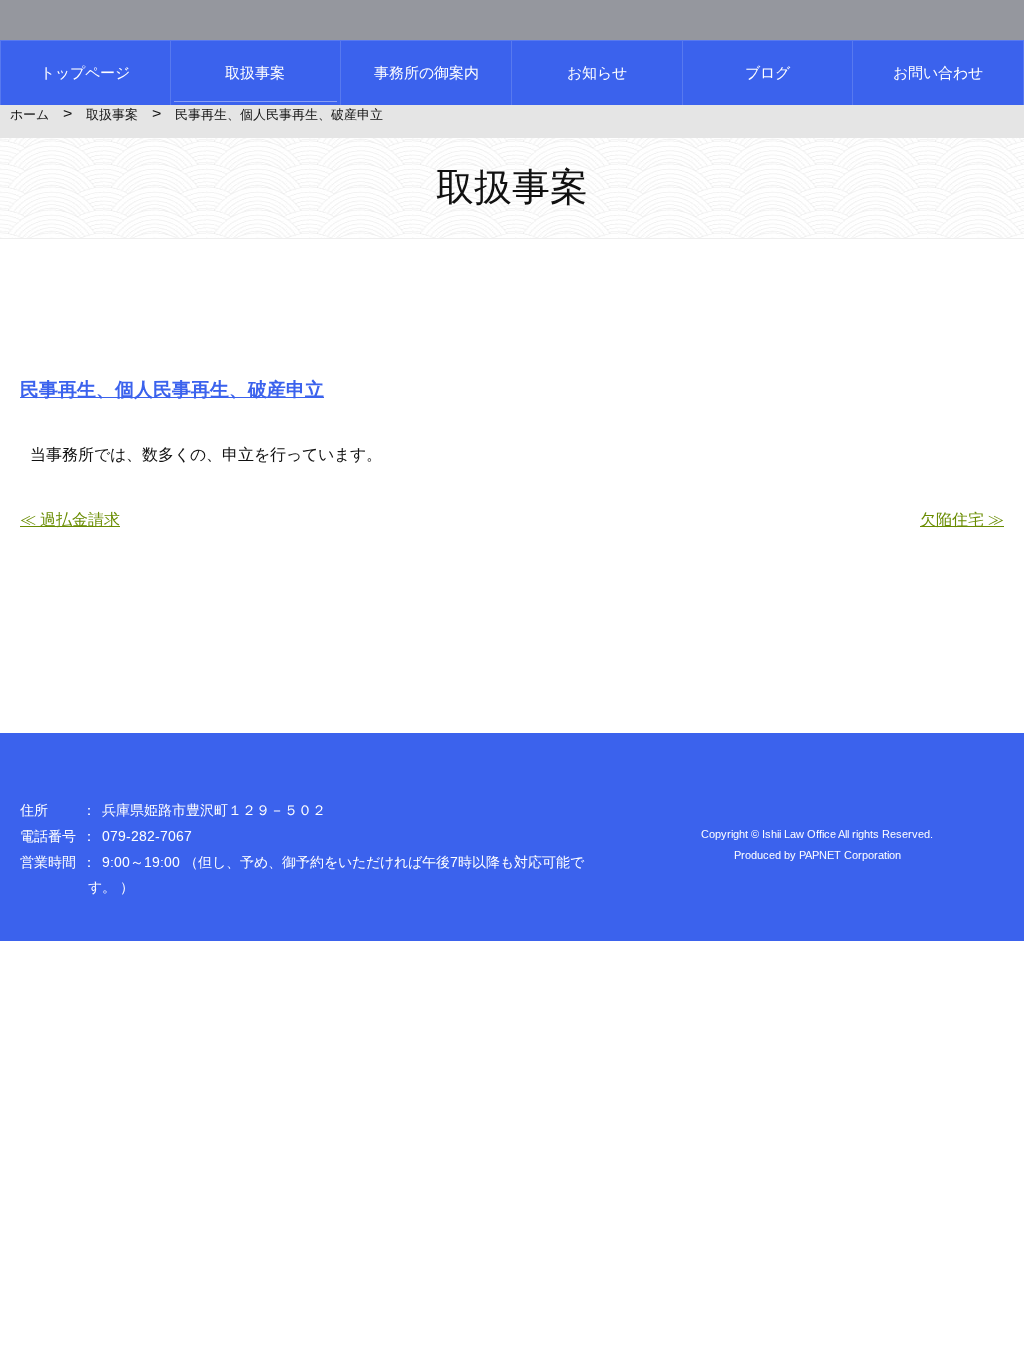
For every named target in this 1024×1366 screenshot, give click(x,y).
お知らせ (597, 72)
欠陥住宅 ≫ (962, 519)
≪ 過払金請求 (70, 519)
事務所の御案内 (426, 72)
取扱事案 (255, 72)
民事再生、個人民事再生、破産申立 (172, 389)
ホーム (29, 114)
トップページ (85, 72)
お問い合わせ (938, 72)
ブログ (767, 72)
